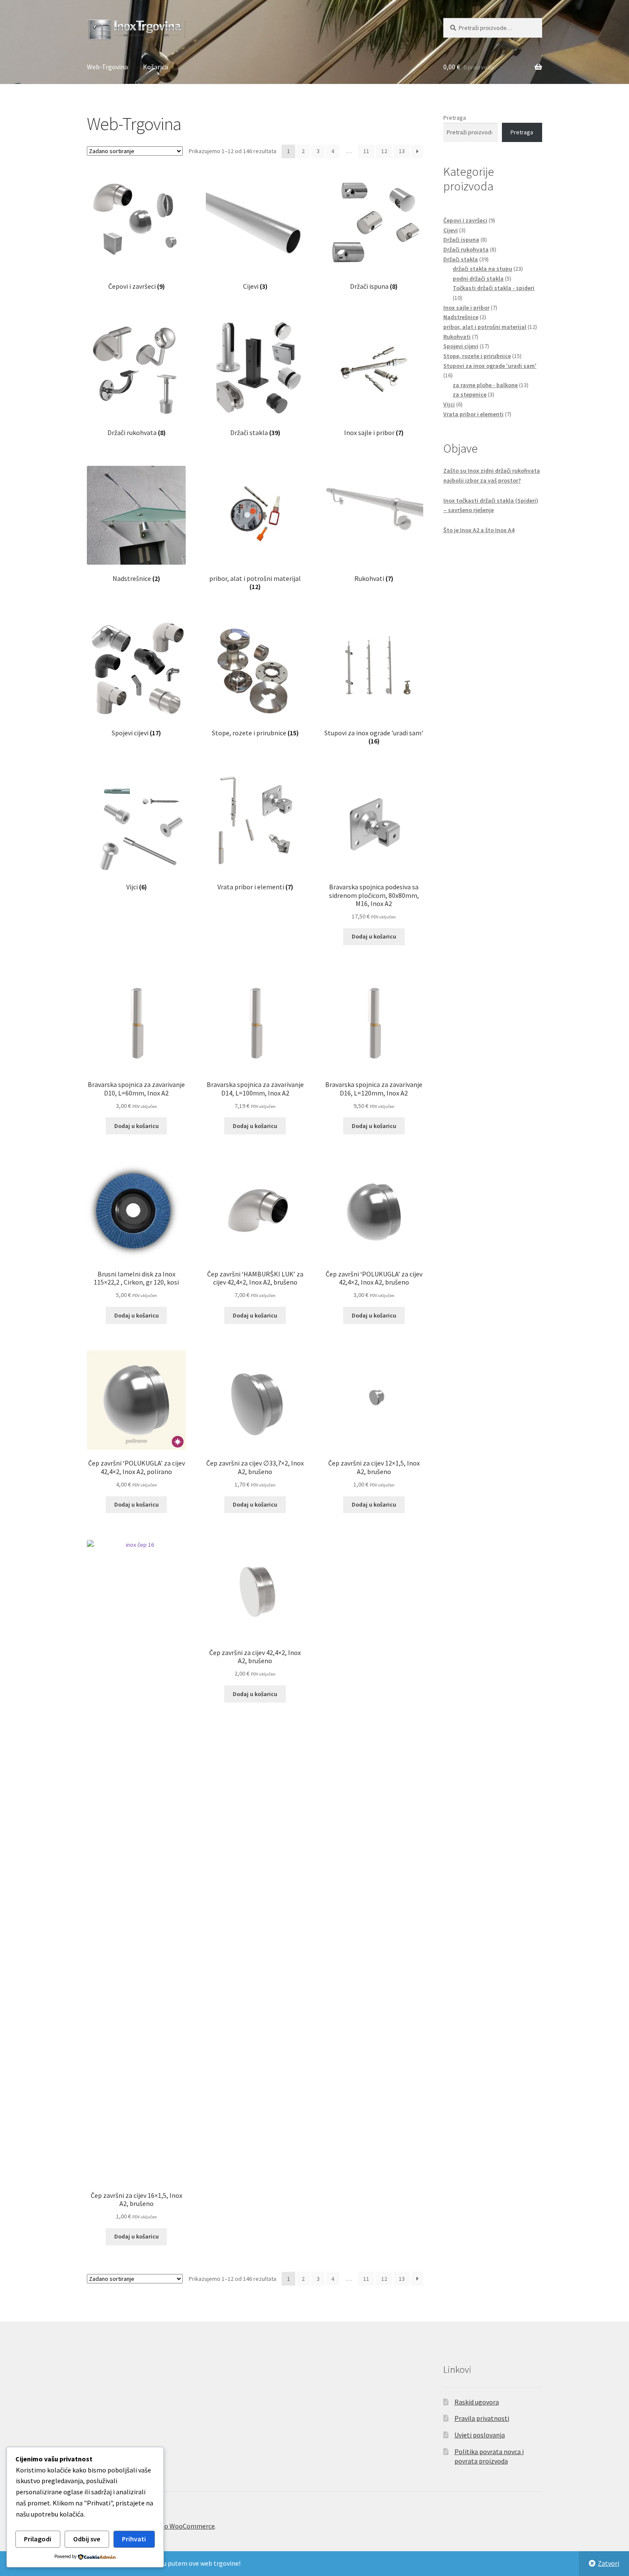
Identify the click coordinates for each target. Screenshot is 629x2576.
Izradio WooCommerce (181, 2526)
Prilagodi (38, 2539)
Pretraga (455, 118)
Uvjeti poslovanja (480, 2435)
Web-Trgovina (107, 67)
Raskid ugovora (477, 2402)
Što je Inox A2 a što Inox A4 (479, 530)
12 (384, 151)
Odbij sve (87, 2539)
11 (366, 151)
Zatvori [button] (608, 2563)
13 (402, 151)
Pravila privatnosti (482, 2418)
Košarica (156, 67)
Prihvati (134, 2539)
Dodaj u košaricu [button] (374, 936)
